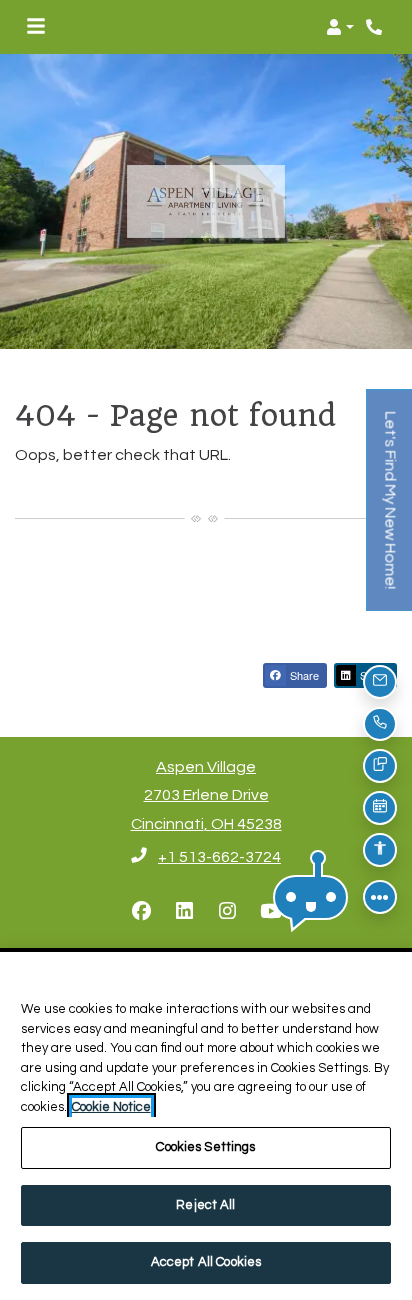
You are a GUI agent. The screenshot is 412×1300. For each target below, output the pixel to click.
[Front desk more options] (380, 897)
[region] (206, 1126)
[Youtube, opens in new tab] (271, 912)
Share (303, 675)
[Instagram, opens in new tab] (228, 912)
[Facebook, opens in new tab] (142, 912)
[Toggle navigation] (36, 27)
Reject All (205, 1205)
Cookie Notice (111, 1107)
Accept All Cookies (206, 1262)
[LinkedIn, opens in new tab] (185, 912)
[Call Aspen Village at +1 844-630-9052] (376, 27)
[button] (340, 27)
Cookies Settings (205, 1147)
